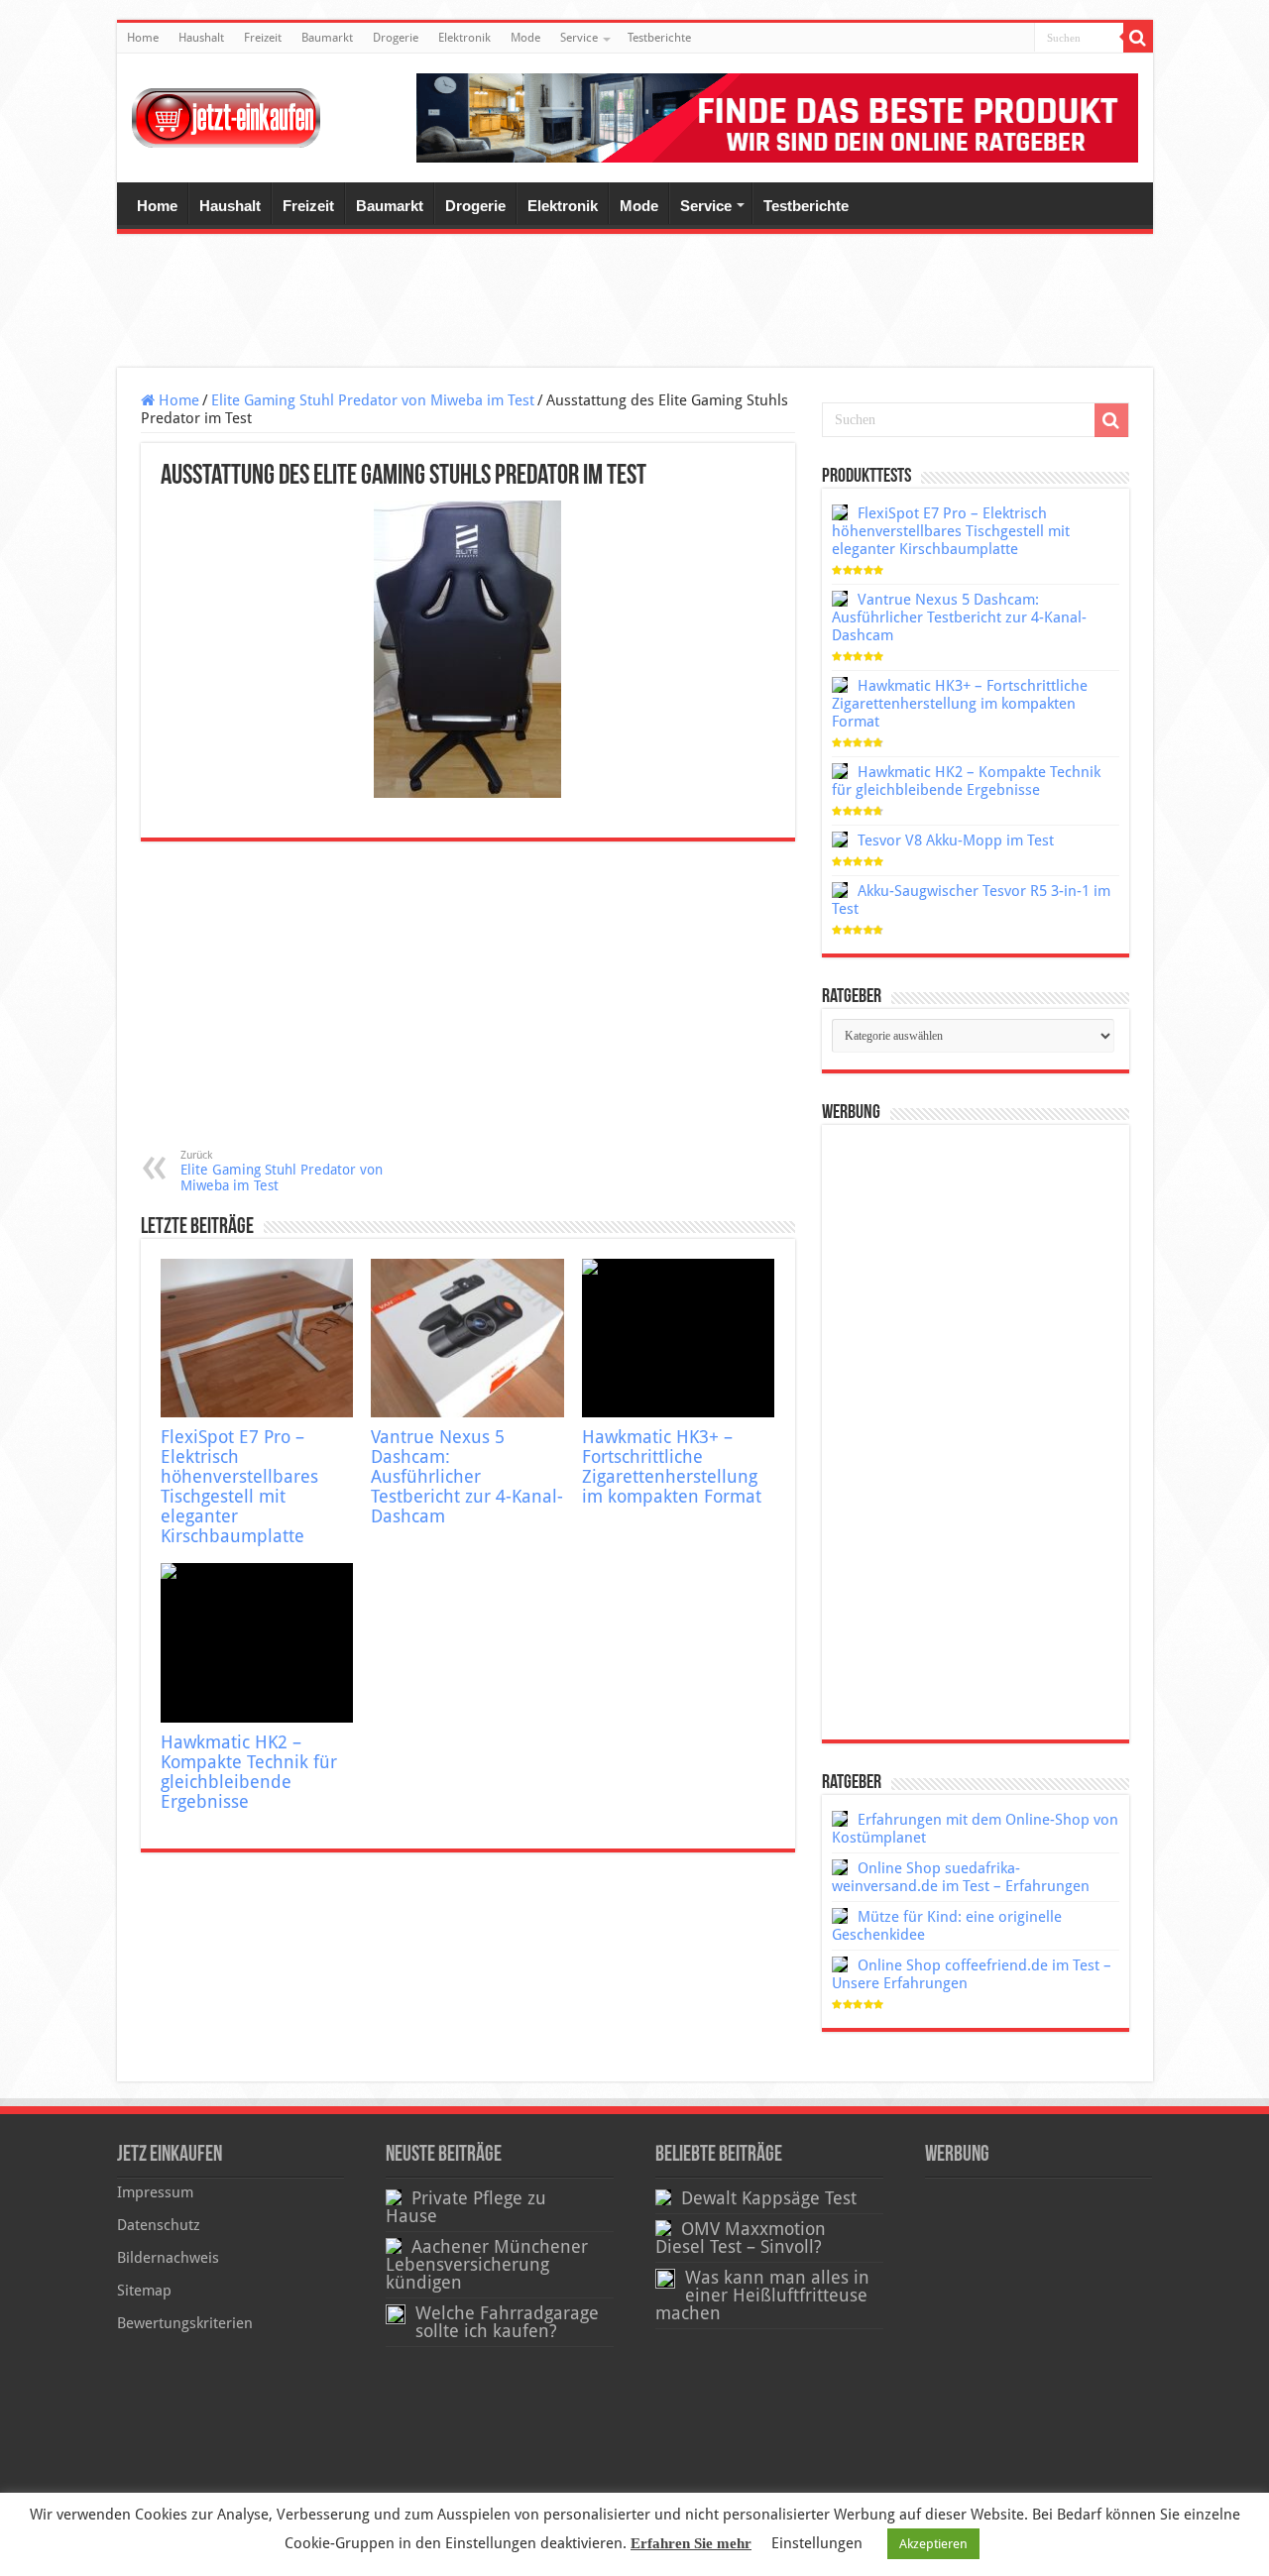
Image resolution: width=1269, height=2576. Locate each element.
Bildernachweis (168, 2258)
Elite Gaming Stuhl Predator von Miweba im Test (373, 400)
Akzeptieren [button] (933, 2544)
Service (579, 38)
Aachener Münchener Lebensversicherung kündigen (487, 2265)
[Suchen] (1138, 38)
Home (143, 38)
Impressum (155, 2192)
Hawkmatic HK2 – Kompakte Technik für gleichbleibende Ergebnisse (249, 1772)
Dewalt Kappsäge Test (769, 2198)
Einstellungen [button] (817, 2543)
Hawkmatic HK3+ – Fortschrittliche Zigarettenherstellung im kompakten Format (672, 1467)
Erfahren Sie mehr (691, 2543)
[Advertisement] (634, 303)
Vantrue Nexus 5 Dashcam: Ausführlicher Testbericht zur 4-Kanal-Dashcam (467, 1477)
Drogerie (396, 38)
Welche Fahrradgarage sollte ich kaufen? (507, 2322)
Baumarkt (327, 38)
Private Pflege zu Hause (466, 2207)
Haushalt (201, 38)
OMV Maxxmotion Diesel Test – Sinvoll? (741, 2238)
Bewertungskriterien (185, 2323)
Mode (525, 38)
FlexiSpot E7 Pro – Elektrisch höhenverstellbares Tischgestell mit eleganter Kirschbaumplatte (239, 1487)
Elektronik (464, 38)
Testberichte (659, 38)
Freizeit (263, 38)
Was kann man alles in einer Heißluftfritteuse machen (762, 2296)
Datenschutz (159, 2225)
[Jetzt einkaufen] (226, 118)
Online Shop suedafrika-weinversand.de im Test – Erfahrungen (961, 1877)
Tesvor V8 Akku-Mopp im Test (956, 840)
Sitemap (144, 2291)
